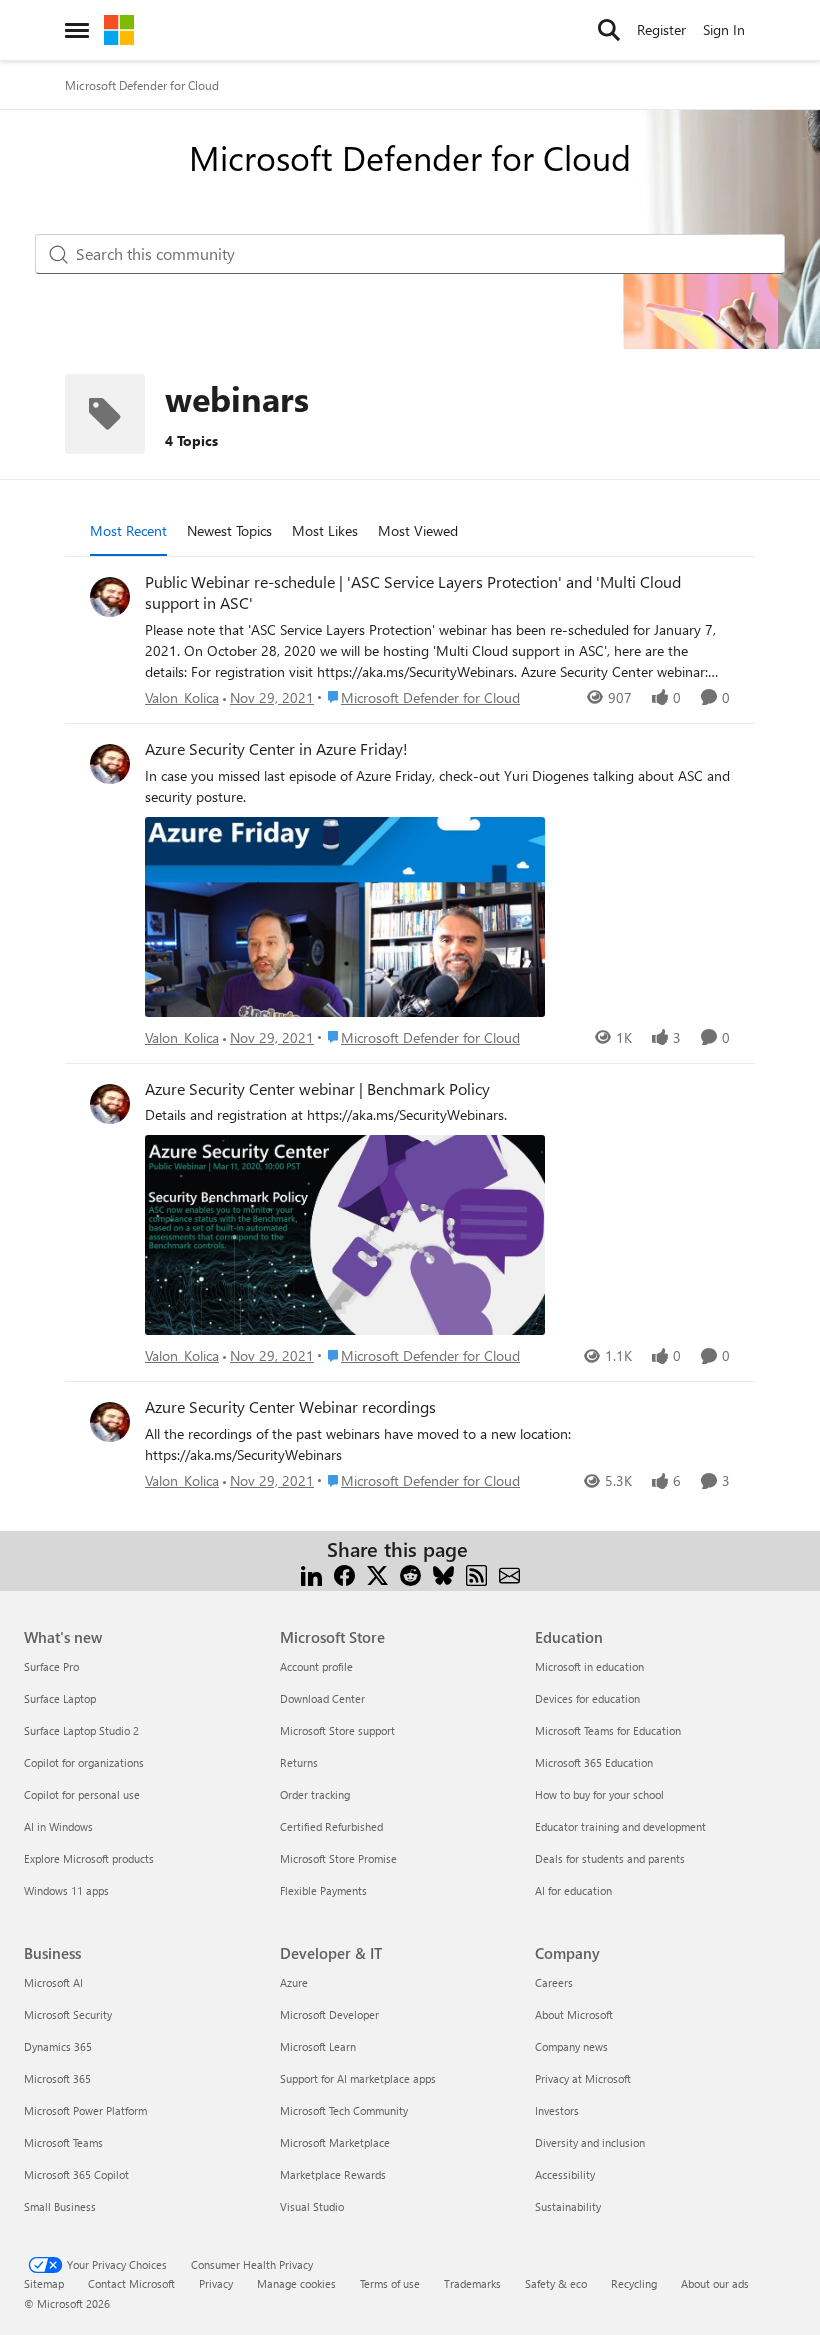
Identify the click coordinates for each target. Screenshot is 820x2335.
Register (661, 29)
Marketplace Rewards (333, 2174)
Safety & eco (556, 2283)
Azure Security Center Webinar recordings (290, 1407)
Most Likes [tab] (325, 530)
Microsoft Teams (63, 2142)
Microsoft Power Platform (85, 2110)
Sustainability (568, 2206)
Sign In (724, 29)
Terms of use (390, 2283)
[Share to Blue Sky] (443, 1573)
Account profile (316, 1666)
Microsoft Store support (337, 1730)
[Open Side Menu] (77, 30)
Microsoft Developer (329, 2014)
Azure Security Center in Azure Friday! (276, 749)
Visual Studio (312, 2206)
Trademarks (472, 2283)
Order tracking (315, 1794)
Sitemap (44, 2283)
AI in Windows (58, 1826)
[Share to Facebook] (344, 1573)
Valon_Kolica (182, 697)
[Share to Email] (509, 1573)
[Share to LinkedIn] (311, 1573)
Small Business (60, 2206)
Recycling (634, 2283)
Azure (294, 1982)
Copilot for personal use (82, 1794)
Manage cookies (296, 2283)
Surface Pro (51, 1666)
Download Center (322, 1698)
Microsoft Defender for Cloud (142, 85)
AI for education (573, 1890)
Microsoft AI (53, 1982)
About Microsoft (574, 2014)
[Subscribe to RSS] (476, 1573)
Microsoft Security (68, 2014)
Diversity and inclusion (590, 2142)
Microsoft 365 (57, 2078)
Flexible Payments (323, 1890)
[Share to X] (377, 1573)
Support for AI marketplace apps (358, 2078)
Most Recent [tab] (128, 530)
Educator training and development (620, 1826)
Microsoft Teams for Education (608, 1730)
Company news (571, 2046)
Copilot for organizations (84, 1762)
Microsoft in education (589, 1666)
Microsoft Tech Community (344, 2110)
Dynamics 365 (58, 2046)
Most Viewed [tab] (418, 530)
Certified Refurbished (331, 1826)
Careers (554, 1982)
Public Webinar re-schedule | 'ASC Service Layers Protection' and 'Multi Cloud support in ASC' (413, 592)
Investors (557, 2110)
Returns (299, 1762)
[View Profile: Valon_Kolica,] (110, 597)
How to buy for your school (599, 1794)
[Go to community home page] (119, 30)
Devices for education (587, 1698)
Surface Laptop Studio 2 (81, 1730)
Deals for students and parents (610, 1858)
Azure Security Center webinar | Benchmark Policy (317, 1089)
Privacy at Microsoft (583, 2078)
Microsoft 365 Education (594, 1762)
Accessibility (565, 2174)
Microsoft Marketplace (335, 2142)
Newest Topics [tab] (229, 530)
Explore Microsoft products (89, 1858)
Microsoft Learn (318, 2046)
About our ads (715, 2283)
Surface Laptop (60, 1698)
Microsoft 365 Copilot (76, 2174)
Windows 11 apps (66, 1890)
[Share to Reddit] (410, 1573)
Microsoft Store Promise (338, 1858)
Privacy (216, 2283)
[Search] (609, 30)
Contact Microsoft (131, 2283)
